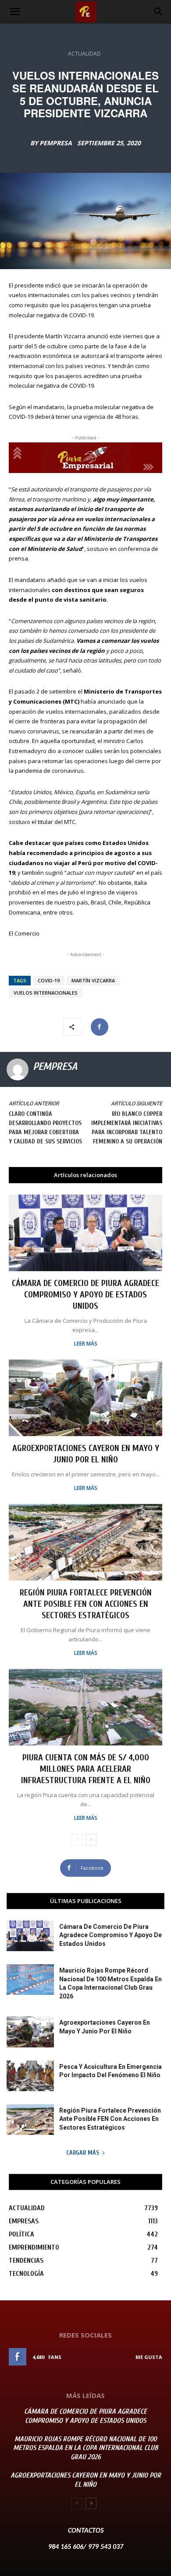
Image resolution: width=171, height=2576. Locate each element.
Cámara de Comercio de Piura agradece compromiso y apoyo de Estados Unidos (85, 1295)
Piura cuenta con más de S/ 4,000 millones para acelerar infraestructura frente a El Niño (86, 1769)
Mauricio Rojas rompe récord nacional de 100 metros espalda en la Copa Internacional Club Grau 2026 (85, 2448)
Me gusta (149, 2357)
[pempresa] (18, 1069)
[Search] (159, 12)
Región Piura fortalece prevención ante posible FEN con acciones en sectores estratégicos (86, 1604)
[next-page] (91, 1840)
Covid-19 (49, 980)
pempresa (56, 143)
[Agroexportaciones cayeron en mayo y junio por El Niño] (85, 1398)
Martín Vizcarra (93, 980)
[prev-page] (77, 1840)
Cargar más (83, 2153)
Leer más (86, 1344)
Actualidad (84, 54)
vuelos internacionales (46, 993)
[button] (15, 12)
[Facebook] (100, 1027)
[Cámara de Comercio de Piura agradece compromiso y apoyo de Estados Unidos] (85, 1233)
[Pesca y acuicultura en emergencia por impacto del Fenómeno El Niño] (30, 2076)
